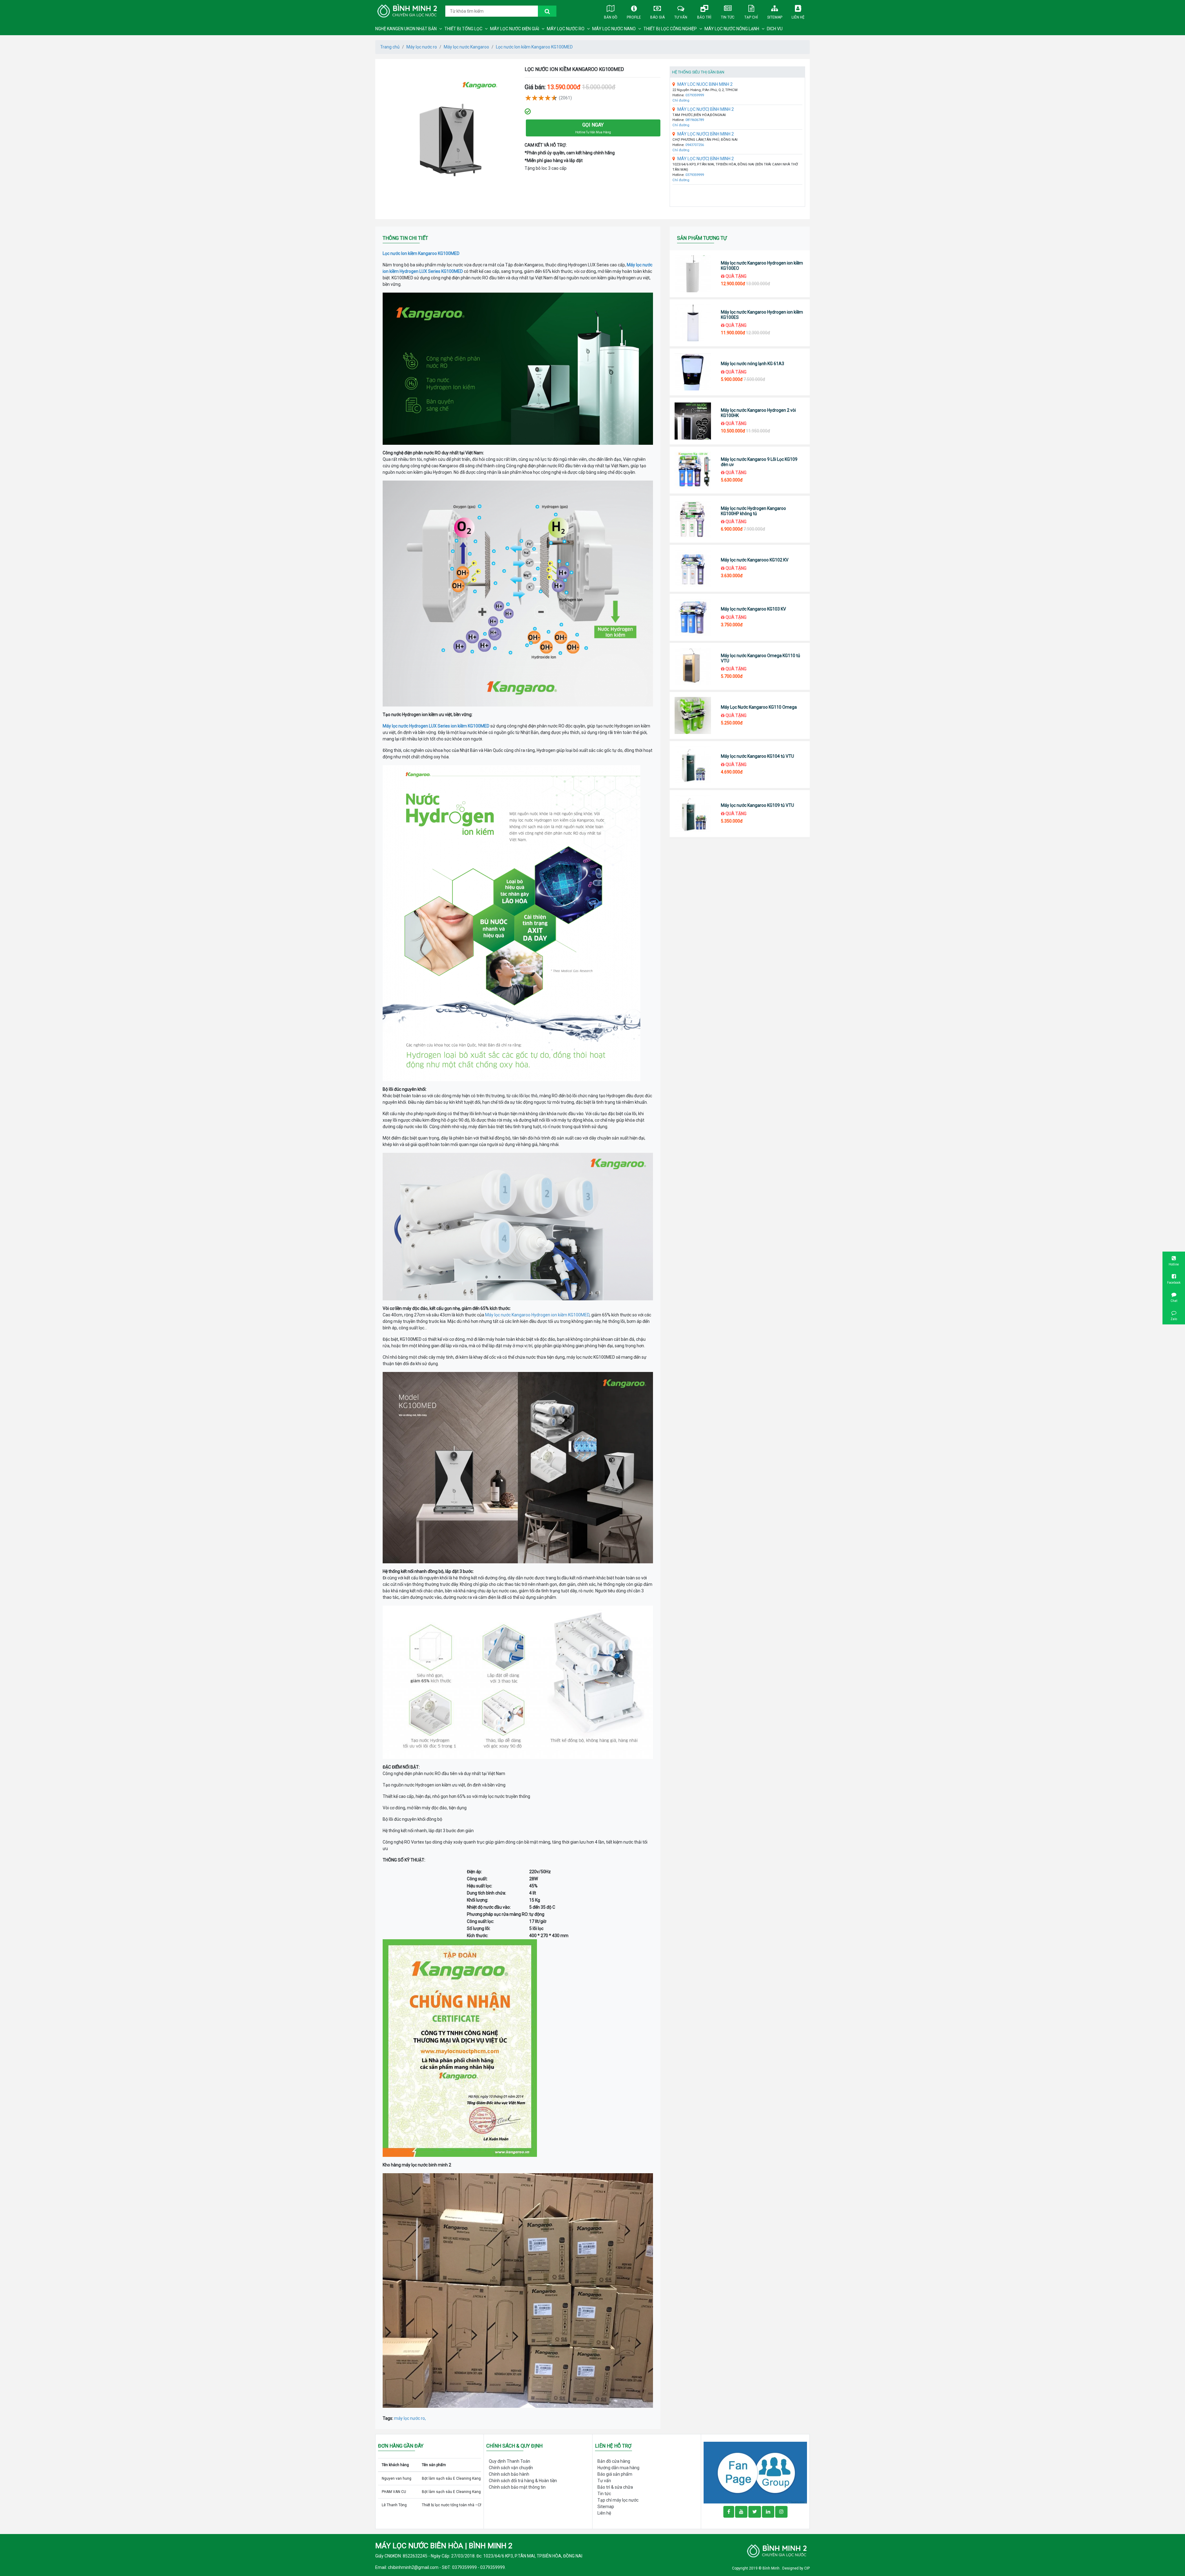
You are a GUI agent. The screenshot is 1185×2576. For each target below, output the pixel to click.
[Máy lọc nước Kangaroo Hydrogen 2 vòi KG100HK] (693, 421)
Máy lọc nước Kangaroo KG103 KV (753, 609)
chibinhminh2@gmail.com (413, 2567)
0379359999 (695, 95)
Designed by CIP (796, 2568)
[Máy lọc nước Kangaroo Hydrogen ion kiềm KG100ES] (693, 323)
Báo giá (657, 17)
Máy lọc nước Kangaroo (466, 47)
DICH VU (775, 29)
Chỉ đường (681, 100)
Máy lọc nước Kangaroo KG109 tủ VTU (757, 805)
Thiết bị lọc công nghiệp (670, 29)
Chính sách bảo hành (509, 2474)
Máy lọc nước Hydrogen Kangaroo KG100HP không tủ (753, 511)
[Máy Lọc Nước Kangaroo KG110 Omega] (693, 715)
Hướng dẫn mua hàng (618, 2468)
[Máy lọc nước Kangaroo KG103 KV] (693, 617)
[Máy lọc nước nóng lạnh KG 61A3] (693, 372)
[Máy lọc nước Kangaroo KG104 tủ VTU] (693, 765)
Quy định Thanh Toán (509, 2461)
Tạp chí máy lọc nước (618, 2500)
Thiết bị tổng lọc (463, 29)
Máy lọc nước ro (566, 29)
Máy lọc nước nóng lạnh (732, 29)
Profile (634, 17)
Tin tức (728, 17)
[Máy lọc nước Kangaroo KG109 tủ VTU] (693, 814)
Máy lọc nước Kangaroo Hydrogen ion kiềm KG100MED (537, 1315)
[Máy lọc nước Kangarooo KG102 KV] (693, 568)
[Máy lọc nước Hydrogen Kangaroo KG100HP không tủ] (693, 519)
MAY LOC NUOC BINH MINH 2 (705, 84)
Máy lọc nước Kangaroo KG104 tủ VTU (757, 756)
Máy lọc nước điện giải (515, 29)
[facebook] (755, 2472)
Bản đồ (611, 17)
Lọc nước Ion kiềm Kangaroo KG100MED (534, 47)
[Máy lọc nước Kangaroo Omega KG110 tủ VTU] (693, 666)
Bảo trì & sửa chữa (615, 2487)
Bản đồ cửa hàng (614, 2461)
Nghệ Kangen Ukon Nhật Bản (406, 29)
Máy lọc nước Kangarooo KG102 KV (755, 560)
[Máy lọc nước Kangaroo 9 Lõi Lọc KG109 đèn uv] (693, 470)
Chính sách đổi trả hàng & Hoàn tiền (523, 2481)
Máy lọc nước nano (614, 29)
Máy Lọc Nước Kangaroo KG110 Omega (759, 707)
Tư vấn (681, 17)
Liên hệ (798, 17)
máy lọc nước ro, (410, 2418)
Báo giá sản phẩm (615, 2474)
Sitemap (775, 17)
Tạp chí (751, 17)
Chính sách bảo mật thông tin (517, 2487)
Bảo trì (704, 17)
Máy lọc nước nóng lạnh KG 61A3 (753, 364)
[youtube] (741, 2512)
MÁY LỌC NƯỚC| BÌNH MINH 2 (706, 109)
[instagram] (781, 2512)
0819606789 (695, 120)
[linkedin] (768, 2512)
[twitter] (755, 2512)
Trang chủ (390, 47)
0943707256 (695, 145)
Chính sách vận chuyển (511, 2468)
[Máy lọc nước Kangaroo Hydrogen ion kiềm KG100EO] (693, 274)
